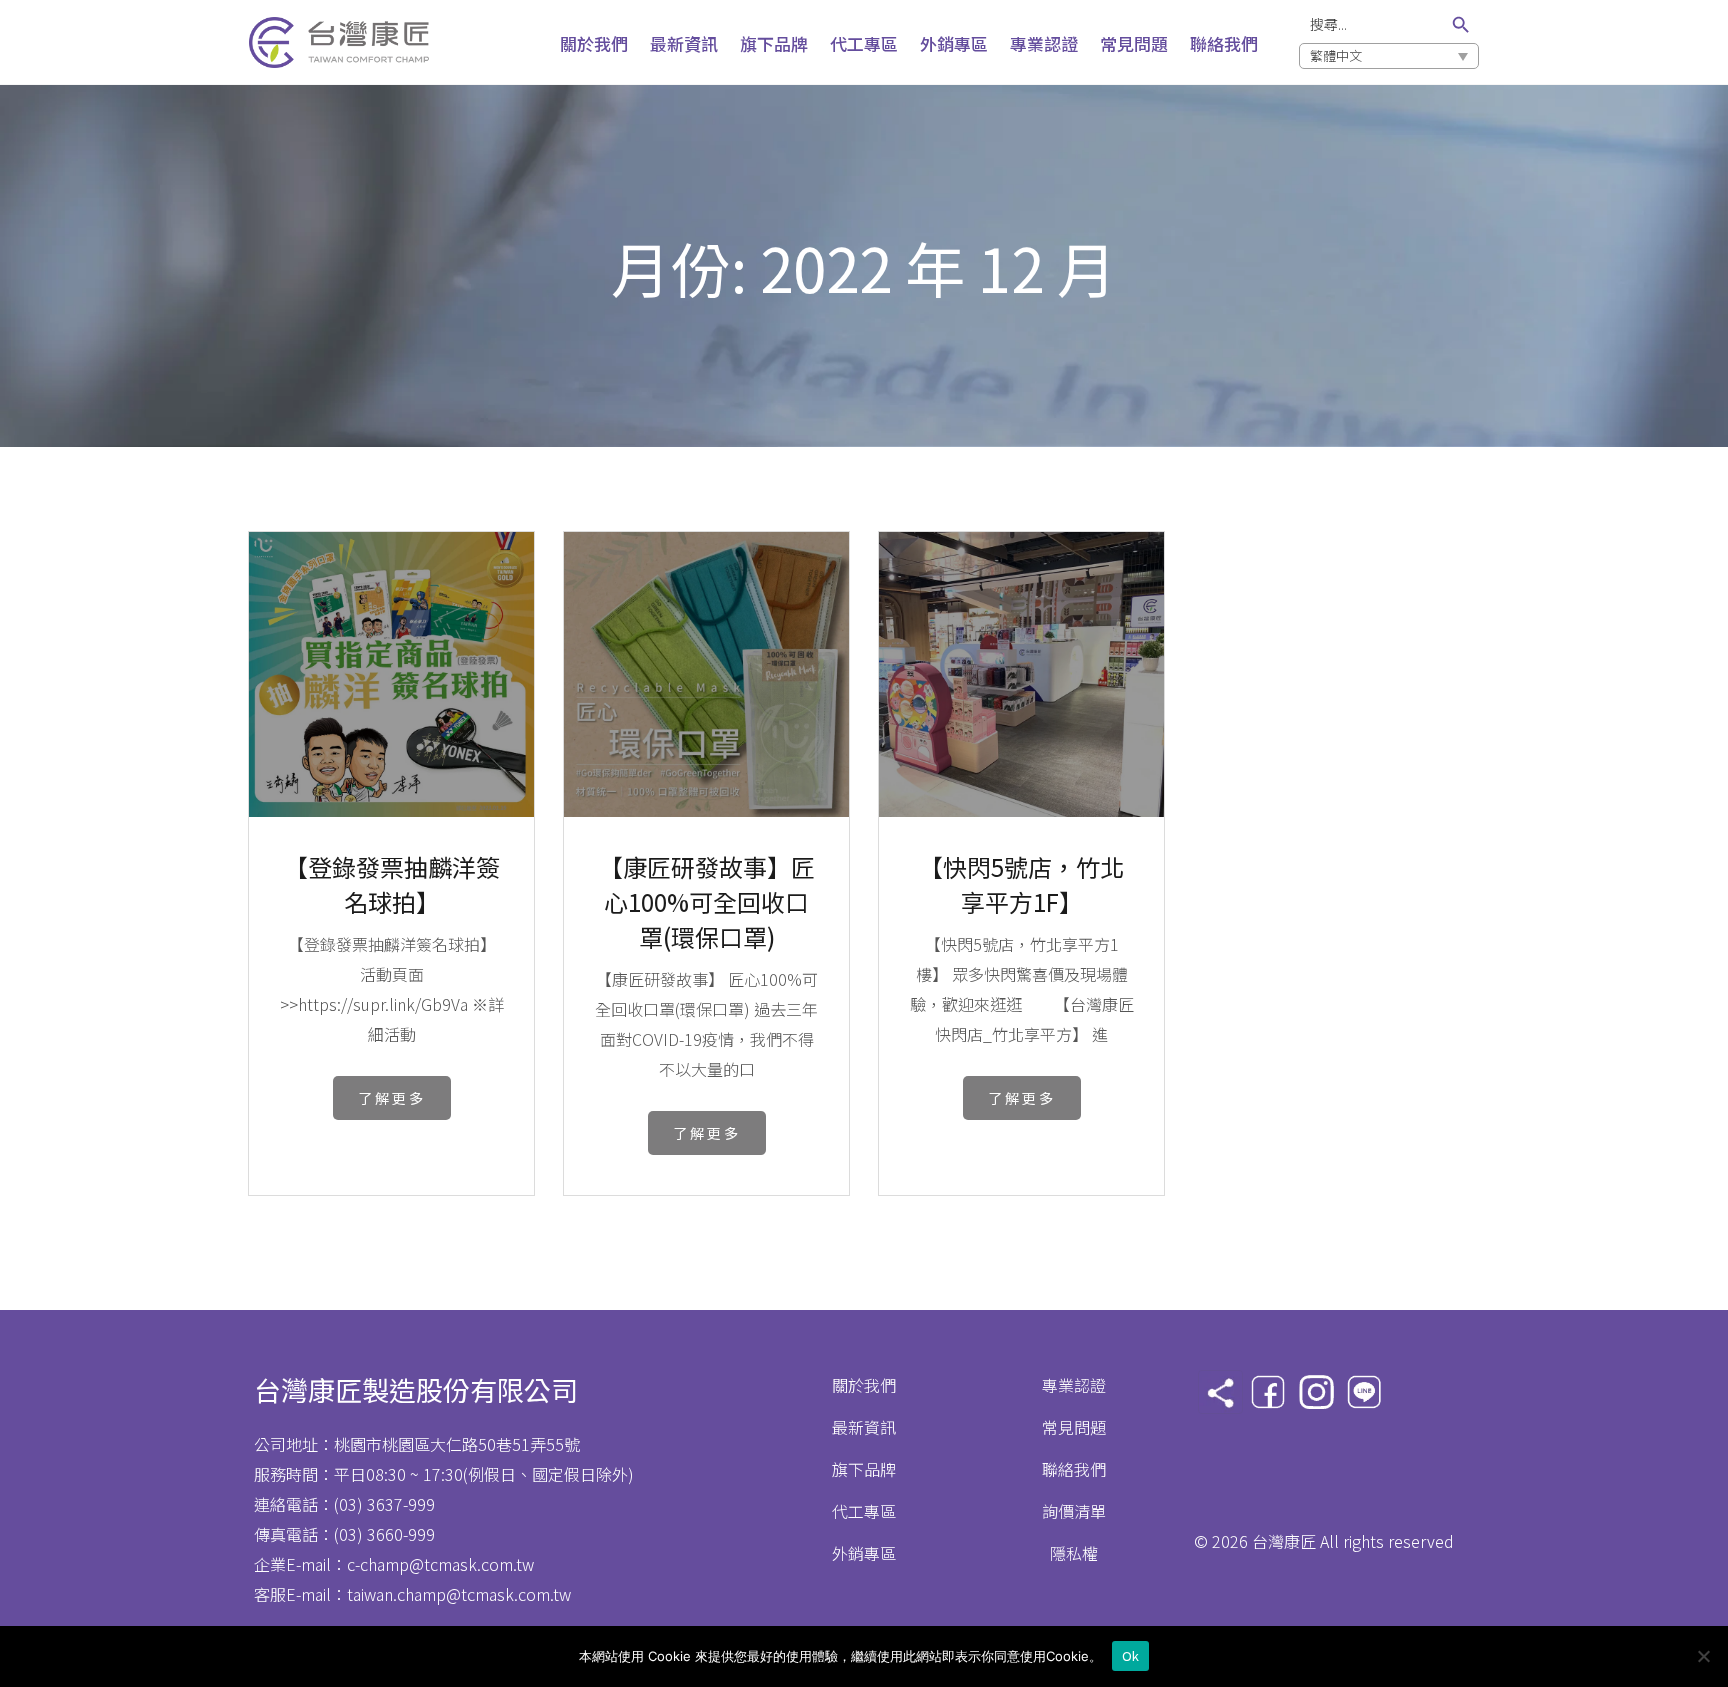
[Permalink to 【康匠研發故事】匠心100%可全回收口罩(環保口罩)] (706, 810)
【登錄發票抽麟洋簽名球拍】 (392, 879)
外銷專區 (864, 1553)
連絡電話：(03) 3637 (328, 1504)
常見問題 (1074, 1427)
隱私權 (1074, 1553)
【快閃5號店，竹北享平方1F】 (1021, 879)
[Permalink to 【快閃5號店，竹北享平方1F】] (1021, 810)
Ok (1131, 1655)
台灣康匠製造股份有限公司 (416, 1389)
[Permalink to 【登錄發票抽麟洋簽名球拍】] (391, 810)
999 (421, 1504)
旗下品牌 (864, 1469)
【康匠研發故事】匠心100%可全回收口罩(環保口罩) (707, 879)
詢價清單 (1074, 1511)
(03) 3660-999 (384, 1534)
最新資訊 (864, 1427)
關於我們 (864, 1385)
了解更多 (392, 1098)
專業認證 (1074, 1385)
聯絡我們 (1074, 1469)
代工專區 (864, 1511)
